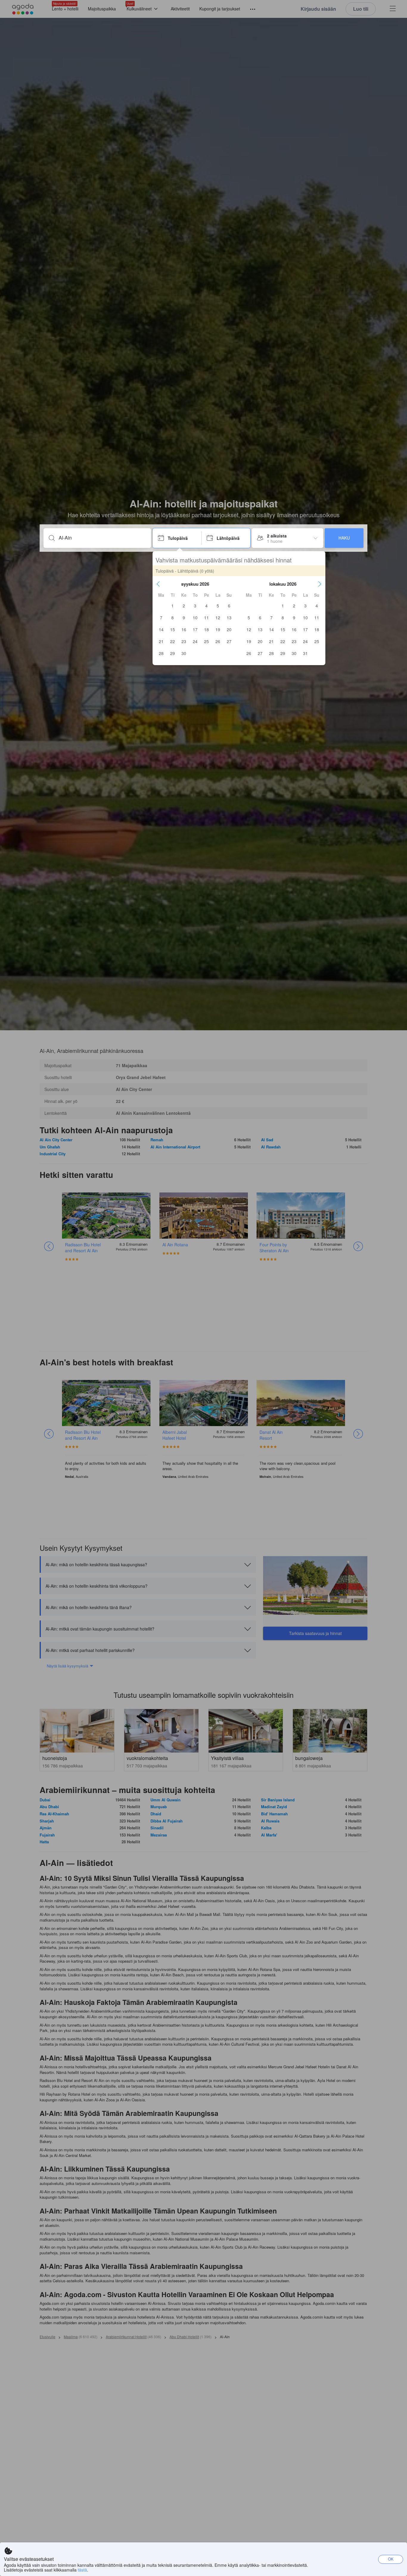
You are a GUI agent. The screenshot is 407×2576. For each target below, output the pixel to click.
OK (391, 2559)
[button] (158, 584)
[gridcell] (173, 606)
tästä (82, 2570)
